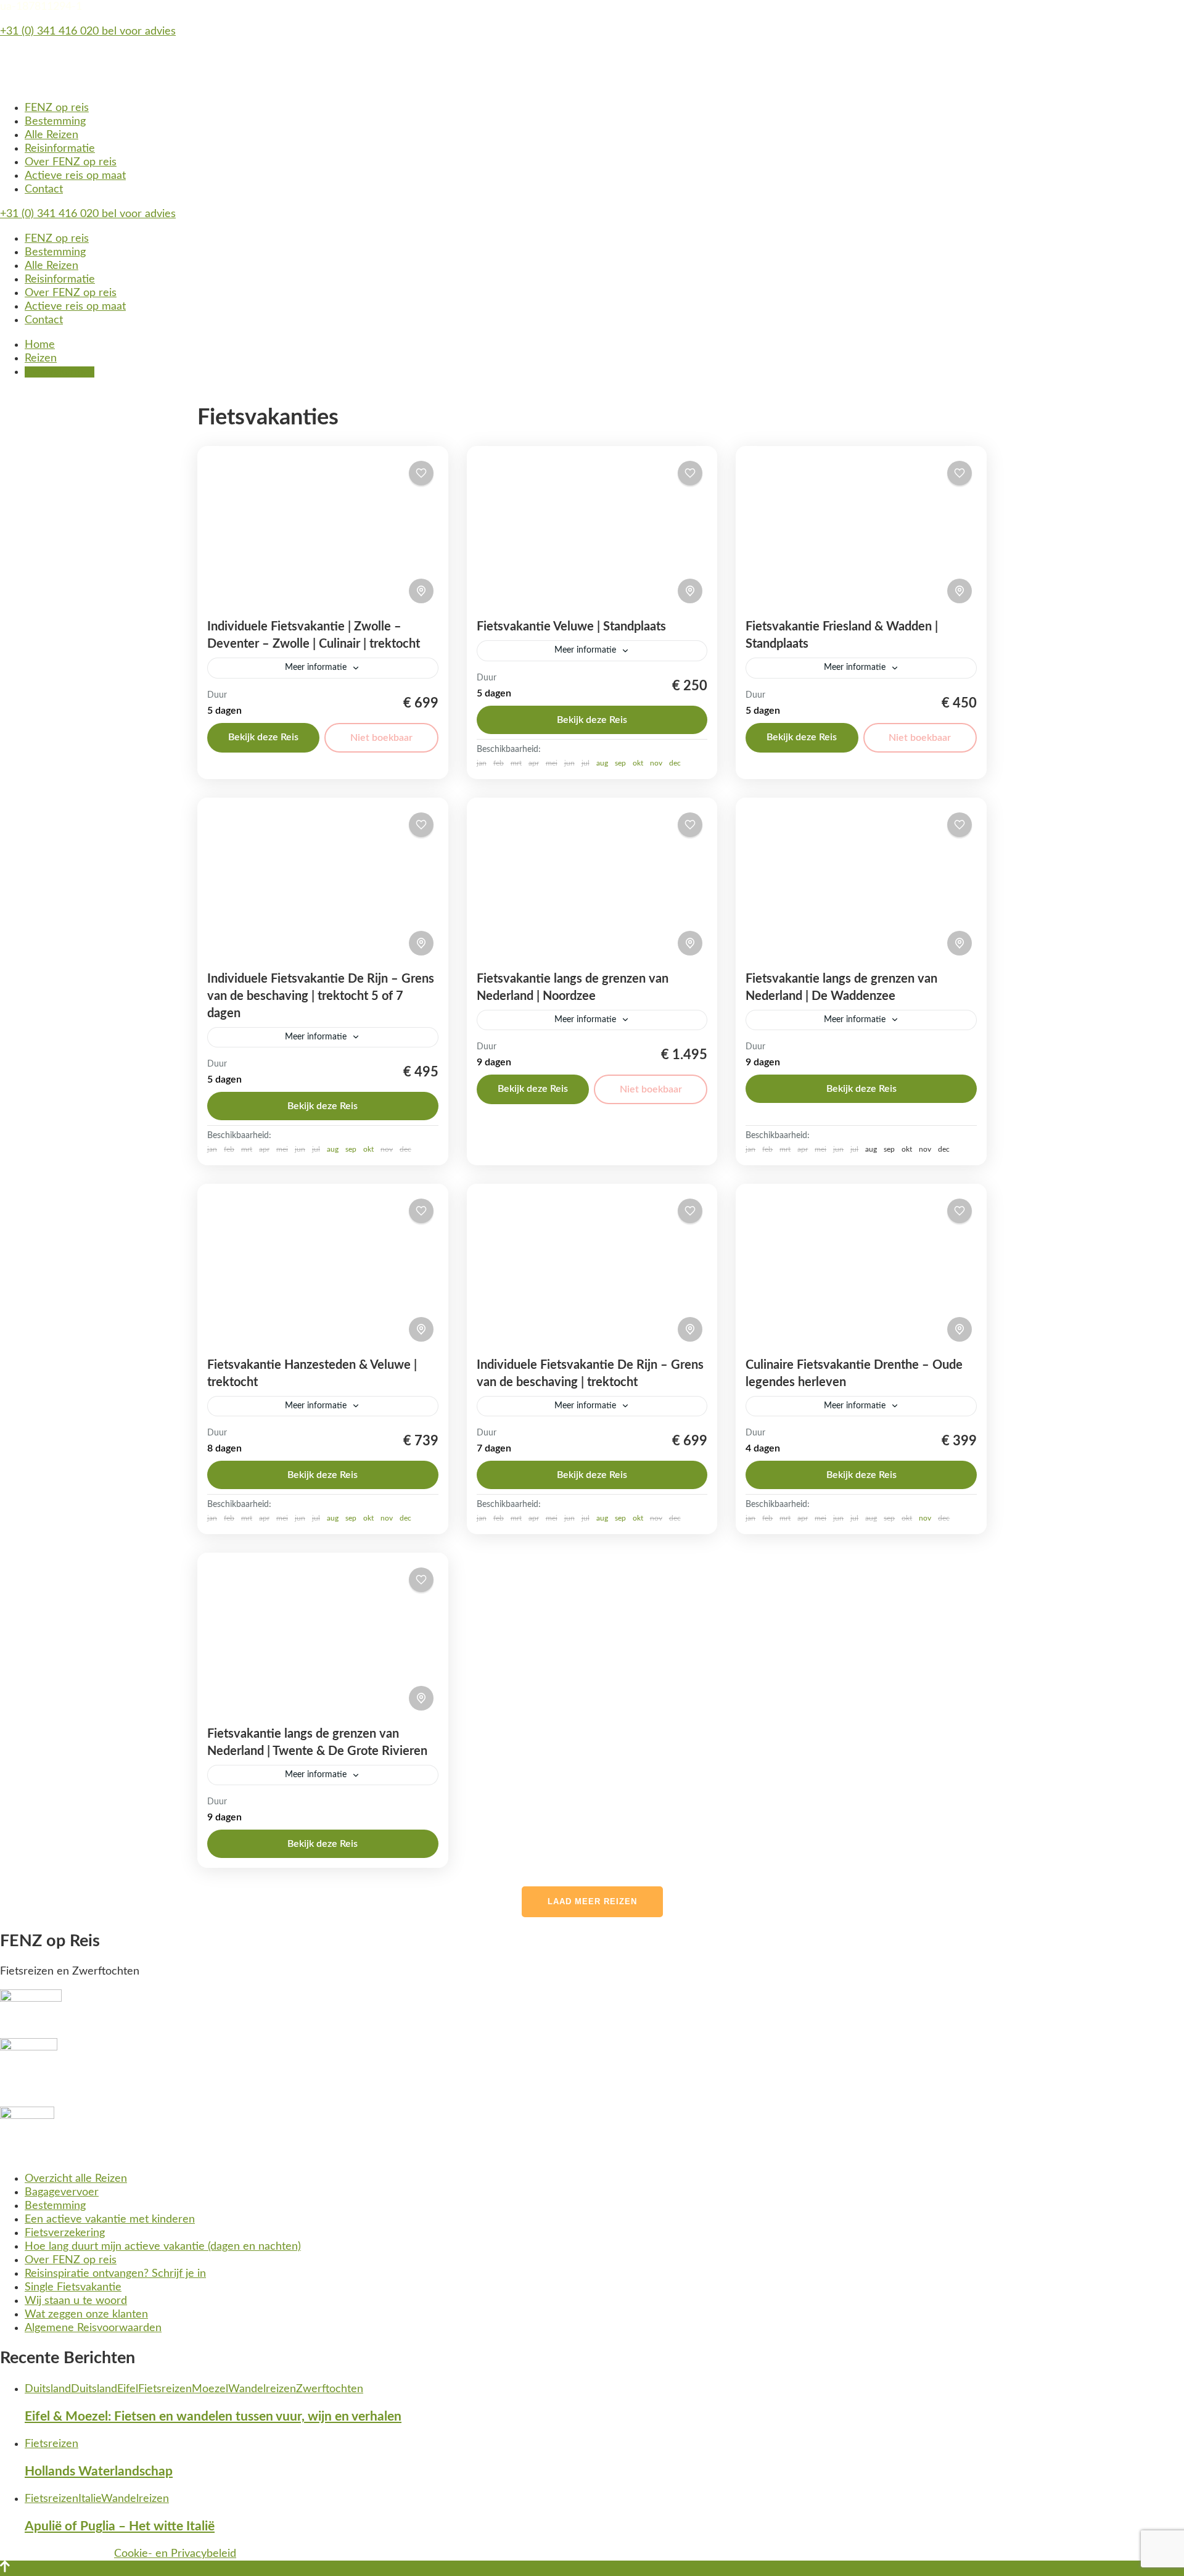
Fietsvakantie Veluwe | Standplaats (571, 627)
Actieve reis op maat (75, 176)
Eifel (128, 2389)
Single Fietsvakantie (73, 2287)
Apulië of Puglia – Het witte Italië (120, 2526)
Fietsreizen (165, 2389)
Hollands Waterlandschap (99, 2471)
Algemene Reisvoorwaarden (93, 2328)
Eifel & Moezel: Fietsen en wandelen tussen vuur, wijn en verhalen (213, 2417)
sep (620, 763)
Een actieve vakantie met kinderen (110, 2219)
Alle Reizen (51, 135)
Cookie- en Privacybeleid (175, 2554)
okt (638, 763)
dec (675, 763)
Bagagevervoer (62, 2192)
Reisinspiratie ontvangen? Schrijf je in (115, 2274)
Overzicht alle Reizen (76, 2179)
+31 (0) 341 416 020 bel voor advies (88, 31)
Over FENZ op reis (71, 162)
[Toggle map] (421, 591)
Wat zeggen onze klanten (86, 2314)
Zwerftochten (330, 2389)
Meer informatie (316, 667)
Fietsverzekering (65, 2233)
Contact (44, 189)
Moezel (210, 2389)
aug (602, 763)
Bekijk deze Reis (263, 737)
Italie (90, 2499)
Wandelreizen (262, 2389)
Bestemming (55, 122)
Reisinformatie (60, 149)
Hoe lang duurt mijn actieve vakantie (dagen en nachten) (163, 2247)
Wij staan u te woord (76, 2301)
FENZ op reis (57, 108)
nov (656, 763)
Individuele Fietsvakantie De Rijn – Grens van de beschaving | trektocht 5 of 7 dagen (321, 996)
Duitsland (48, 2389)
